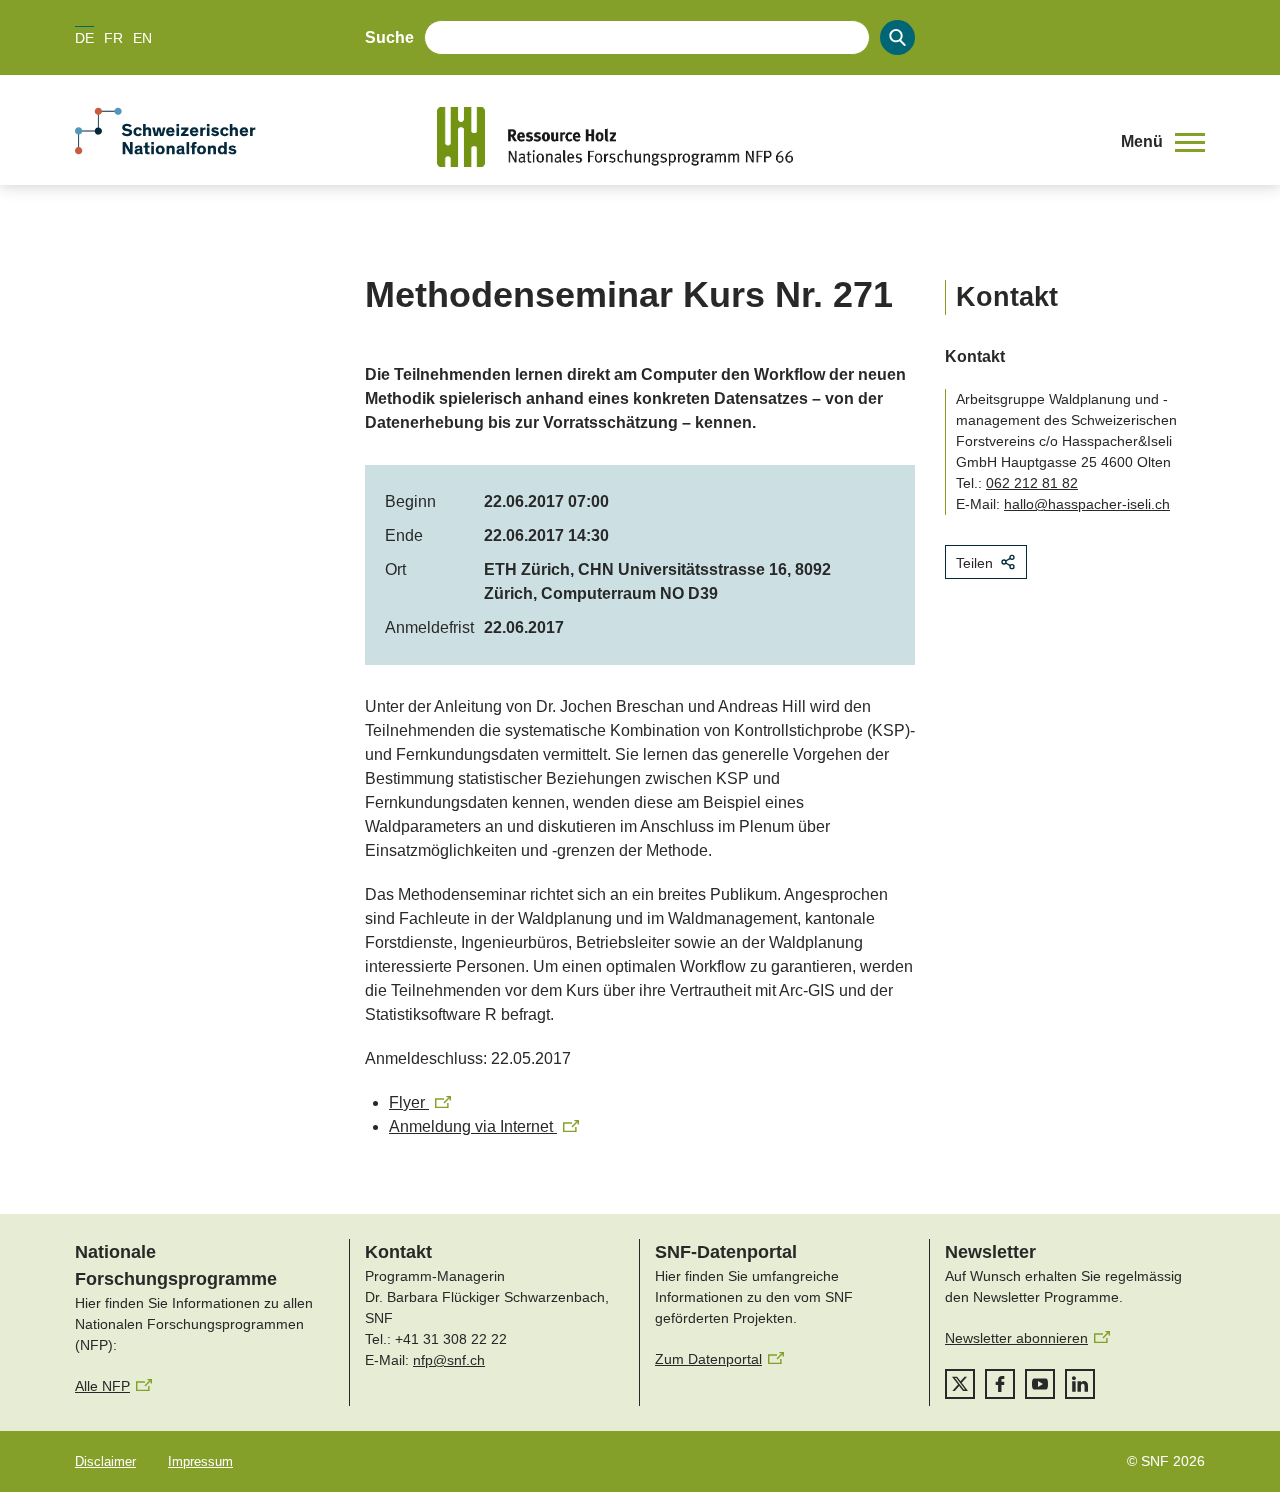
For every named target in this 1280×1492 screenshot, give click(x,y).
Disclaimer (105, 1461)
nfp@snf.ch (449, 1360)
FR (113, 38)
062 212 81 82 (1032, 483)
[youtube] (1040, 1384)
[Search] (897, 37)
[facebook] (1000, 1384)
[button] (1163, 142)
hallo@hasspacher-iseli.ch (1087, 504)
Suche (389, 37)
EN (142, 38)
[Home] (764, 137)
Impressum (200, 1461)
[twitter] (960, 1384)
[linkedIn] (1080, 1384)
